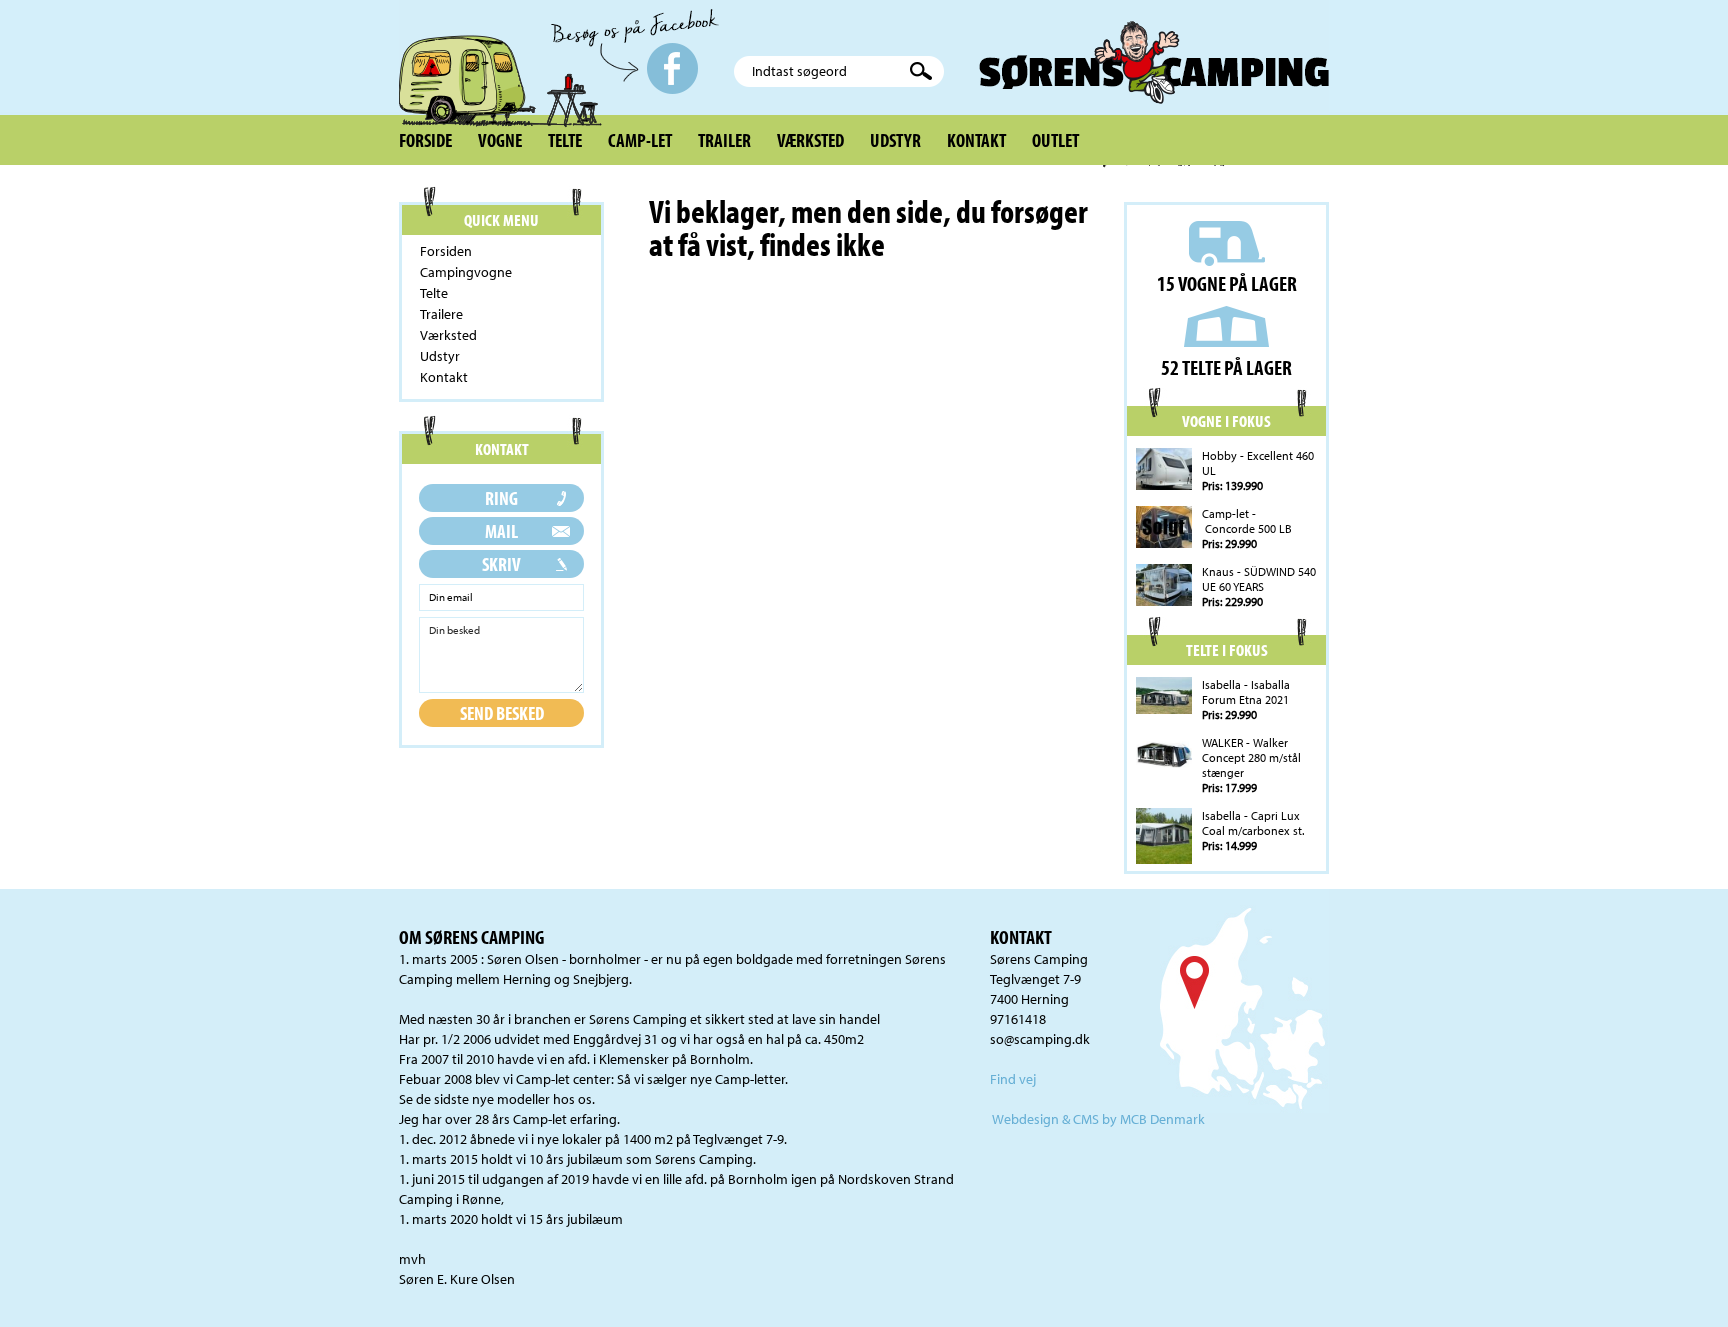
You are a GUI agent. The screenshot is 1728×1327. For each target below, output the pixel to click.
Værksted (810, 140)
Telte (565, 140)
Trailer (724, 140)
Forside (425, 140)
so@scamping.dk (1040, 1039)
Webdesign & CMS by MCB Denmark (1098, 1119)
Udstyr (895, 140)
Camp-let (640, 140)
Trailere (441, 314)
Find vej (1013, 1079)
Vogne (500, 140)
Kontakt (976, 140)
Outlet (1055, 140)
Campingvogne (466, 272)
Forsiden (446, 251)
